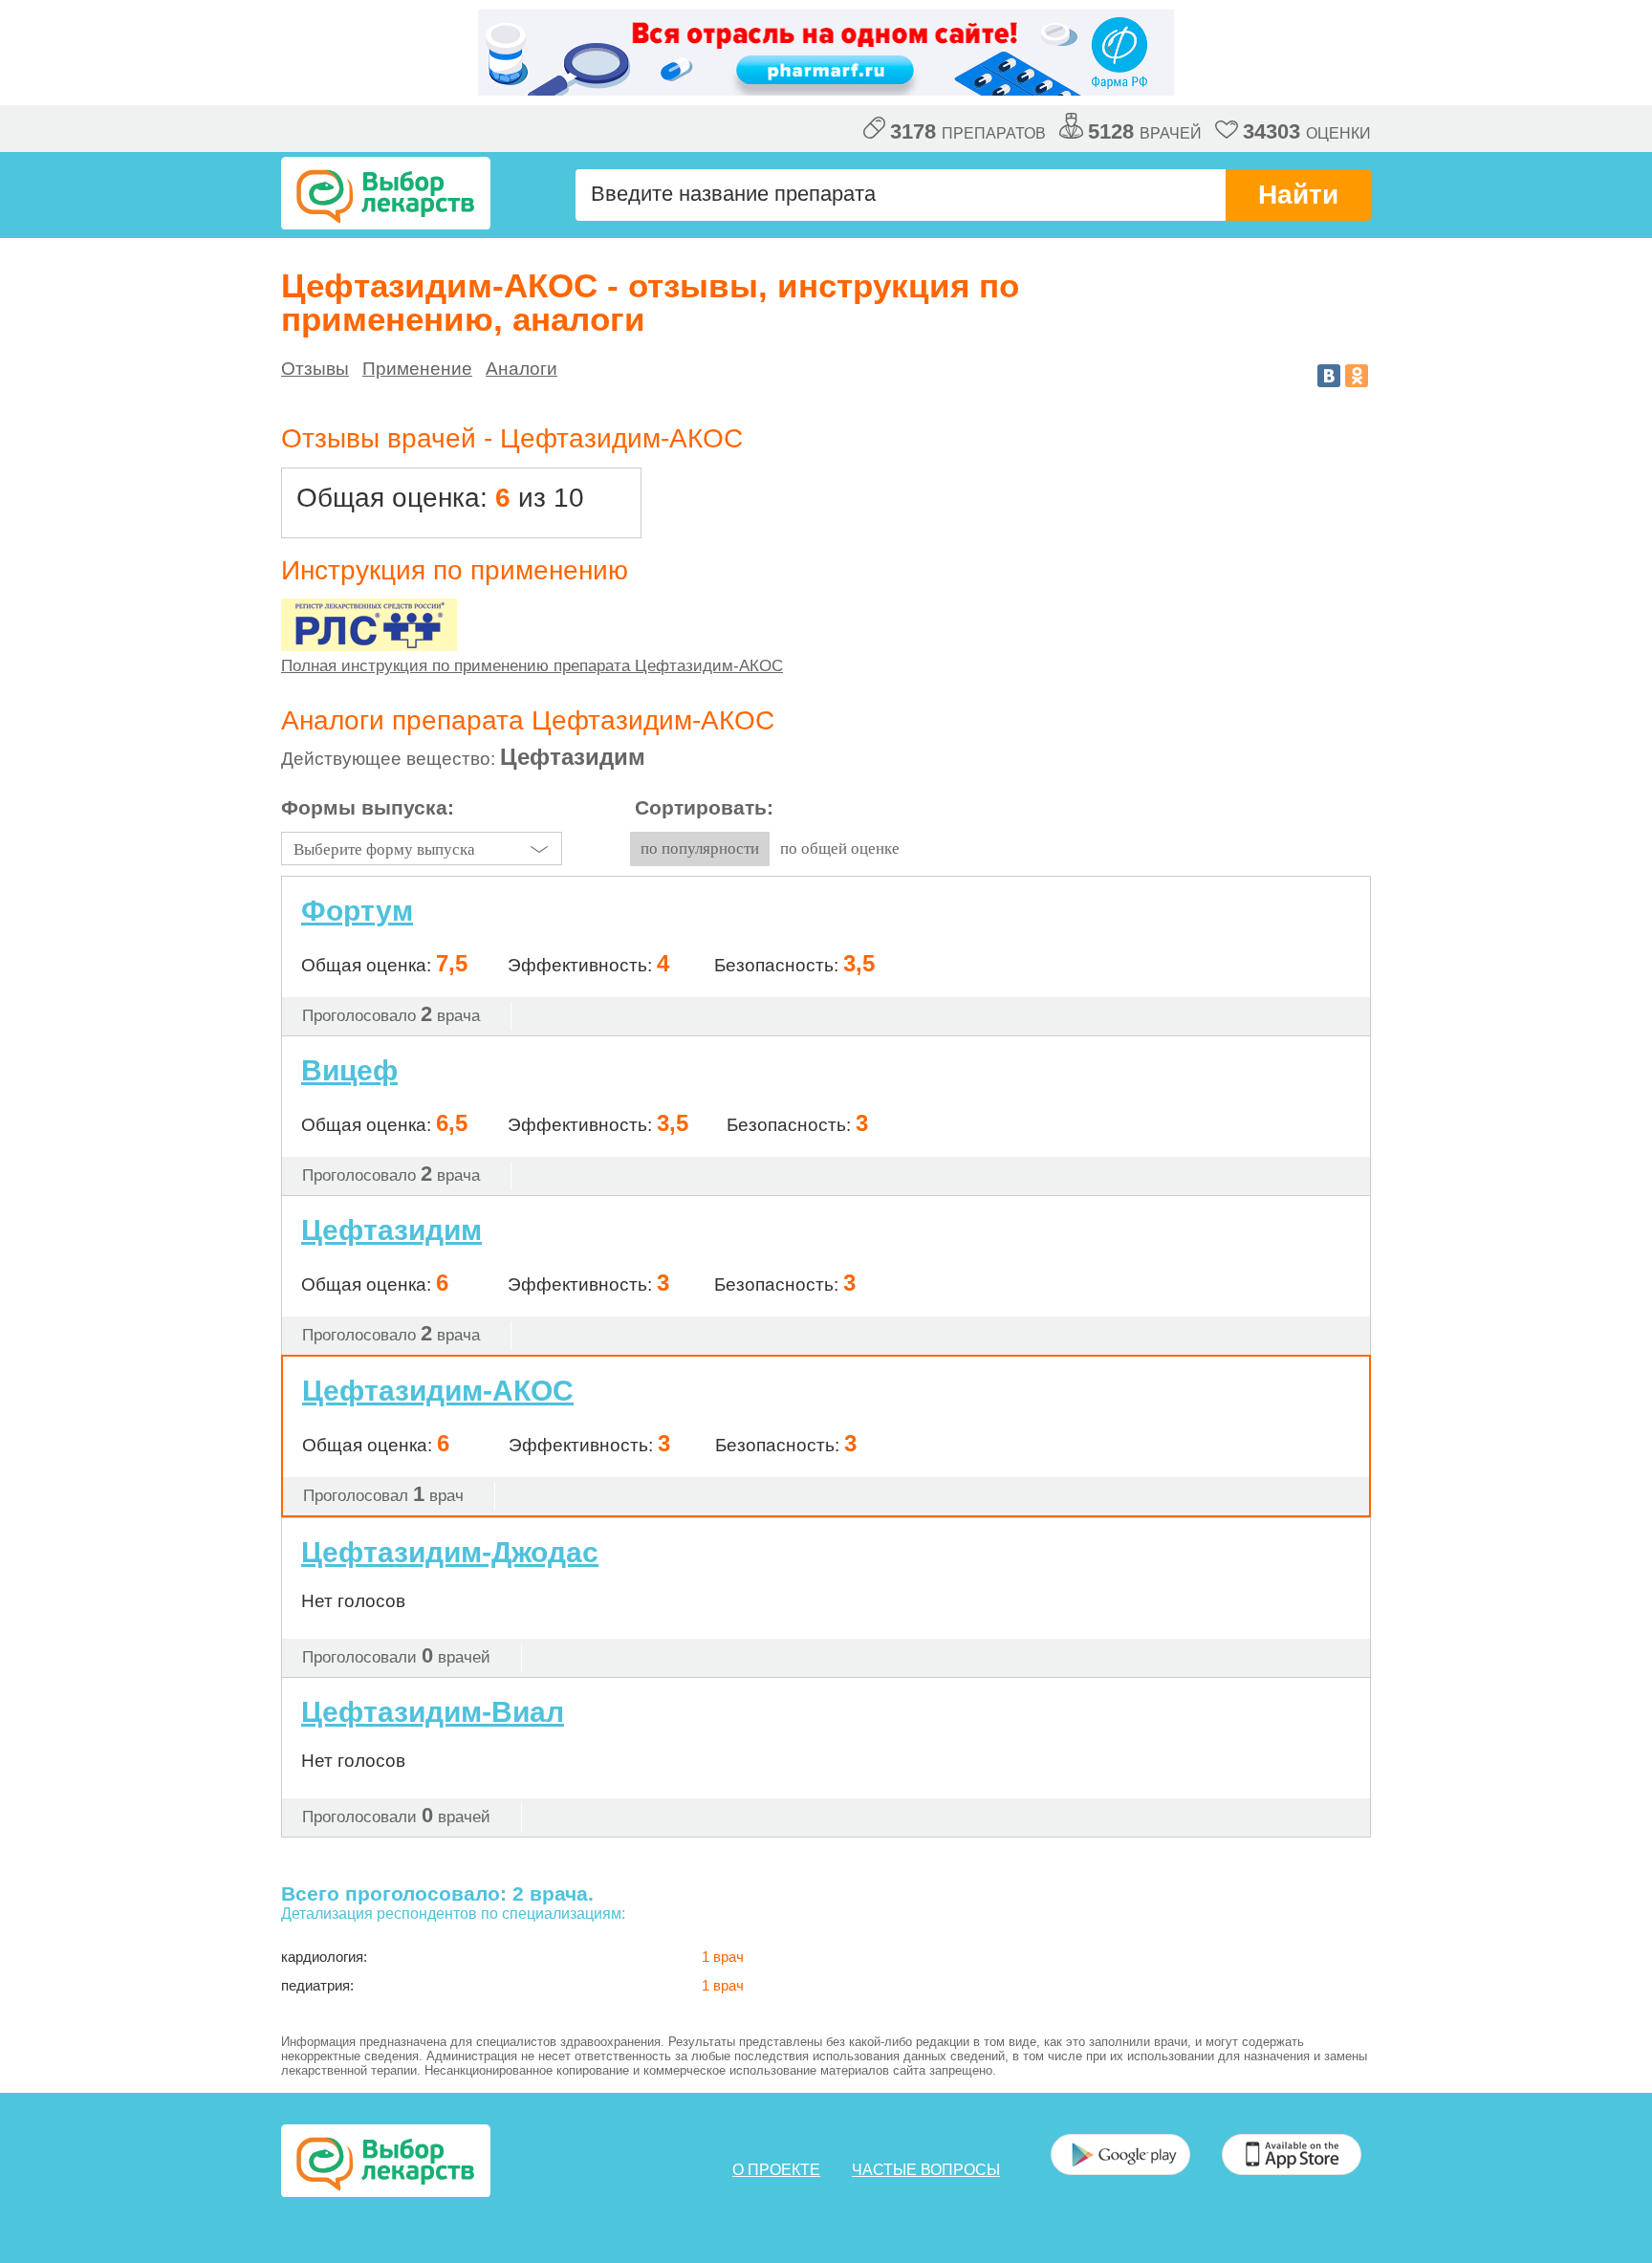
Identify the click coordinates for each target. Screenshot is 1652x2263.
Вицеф (349, 1070)
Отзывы (315, 369)
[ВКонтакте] (1329, 376)
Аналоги (522, 369)
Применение (417, 369)
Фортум (357, 911)
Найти (1298, 195)
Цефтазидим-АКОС (438, 1391)
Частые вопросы (926, 2170)
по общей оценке (840, 849)
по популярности (700, 849)
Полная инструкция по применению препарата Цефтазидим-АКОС (532, 666)
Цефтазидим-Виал (433, 1712)
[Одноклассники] (1357, 376)
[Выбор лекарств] (386, 193)
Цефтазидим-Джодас (450, 1552)
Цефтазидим (391, 1230)
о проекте (776, 2170)
